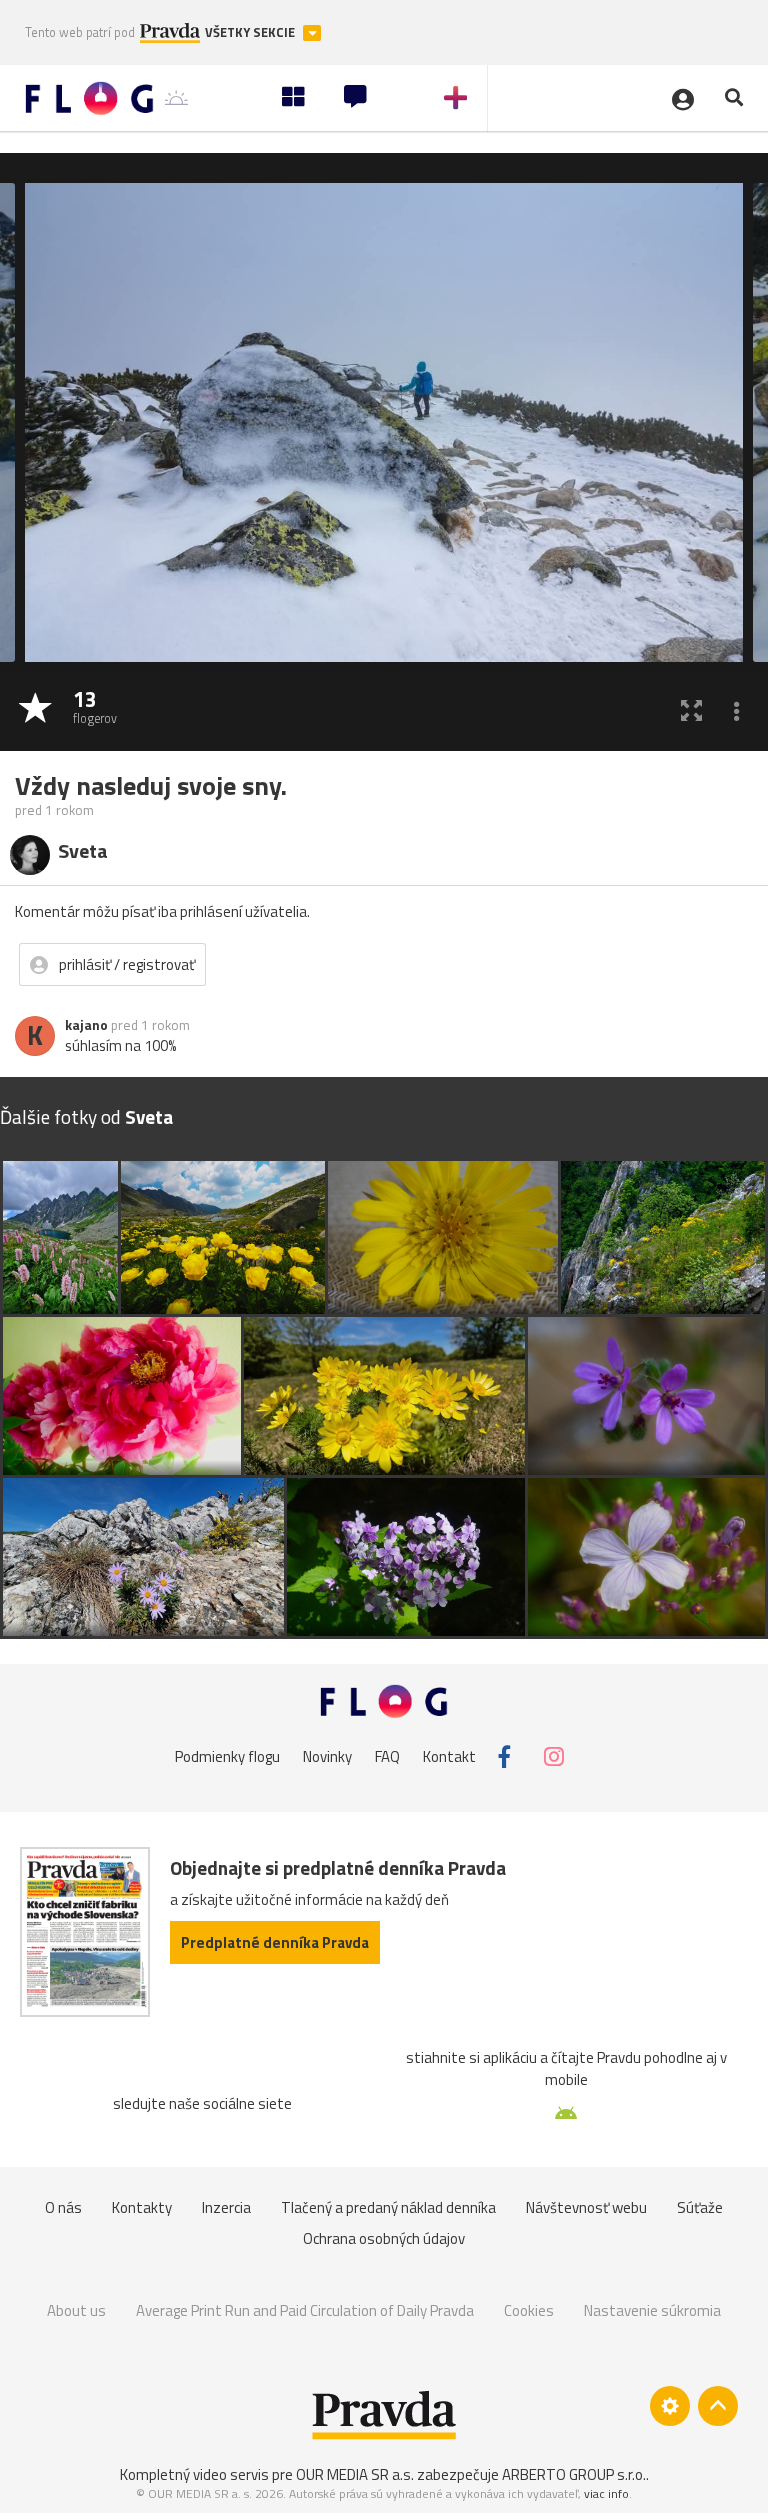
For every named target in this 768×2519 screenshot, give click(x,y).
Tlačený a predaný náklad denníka (388, 2207)
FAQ (387, 1756)
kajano (86, 1025)
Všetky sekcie (251, 32)
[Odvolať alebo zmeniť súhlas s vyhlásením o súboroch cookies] (670, 2406)
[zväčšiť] (691, 709)
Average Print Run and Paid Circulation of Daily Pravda (305, 2310)
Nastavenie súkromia (652, 2310)
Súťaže (700, 2207)
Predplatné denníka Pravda (275, 1942)
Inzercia (226, 2207)
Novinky (327, 1756)
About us (76, 2310)
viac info (606, 2493)
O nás (63, 2207)
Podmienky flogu (227, 1756)
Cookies (529, 2310)
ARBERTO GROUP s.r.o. (574, 2474)
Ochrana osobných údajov (384, 2238)
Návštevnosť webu (586, 2207)
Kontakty (142, 2207)
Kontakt (449, 1756)
